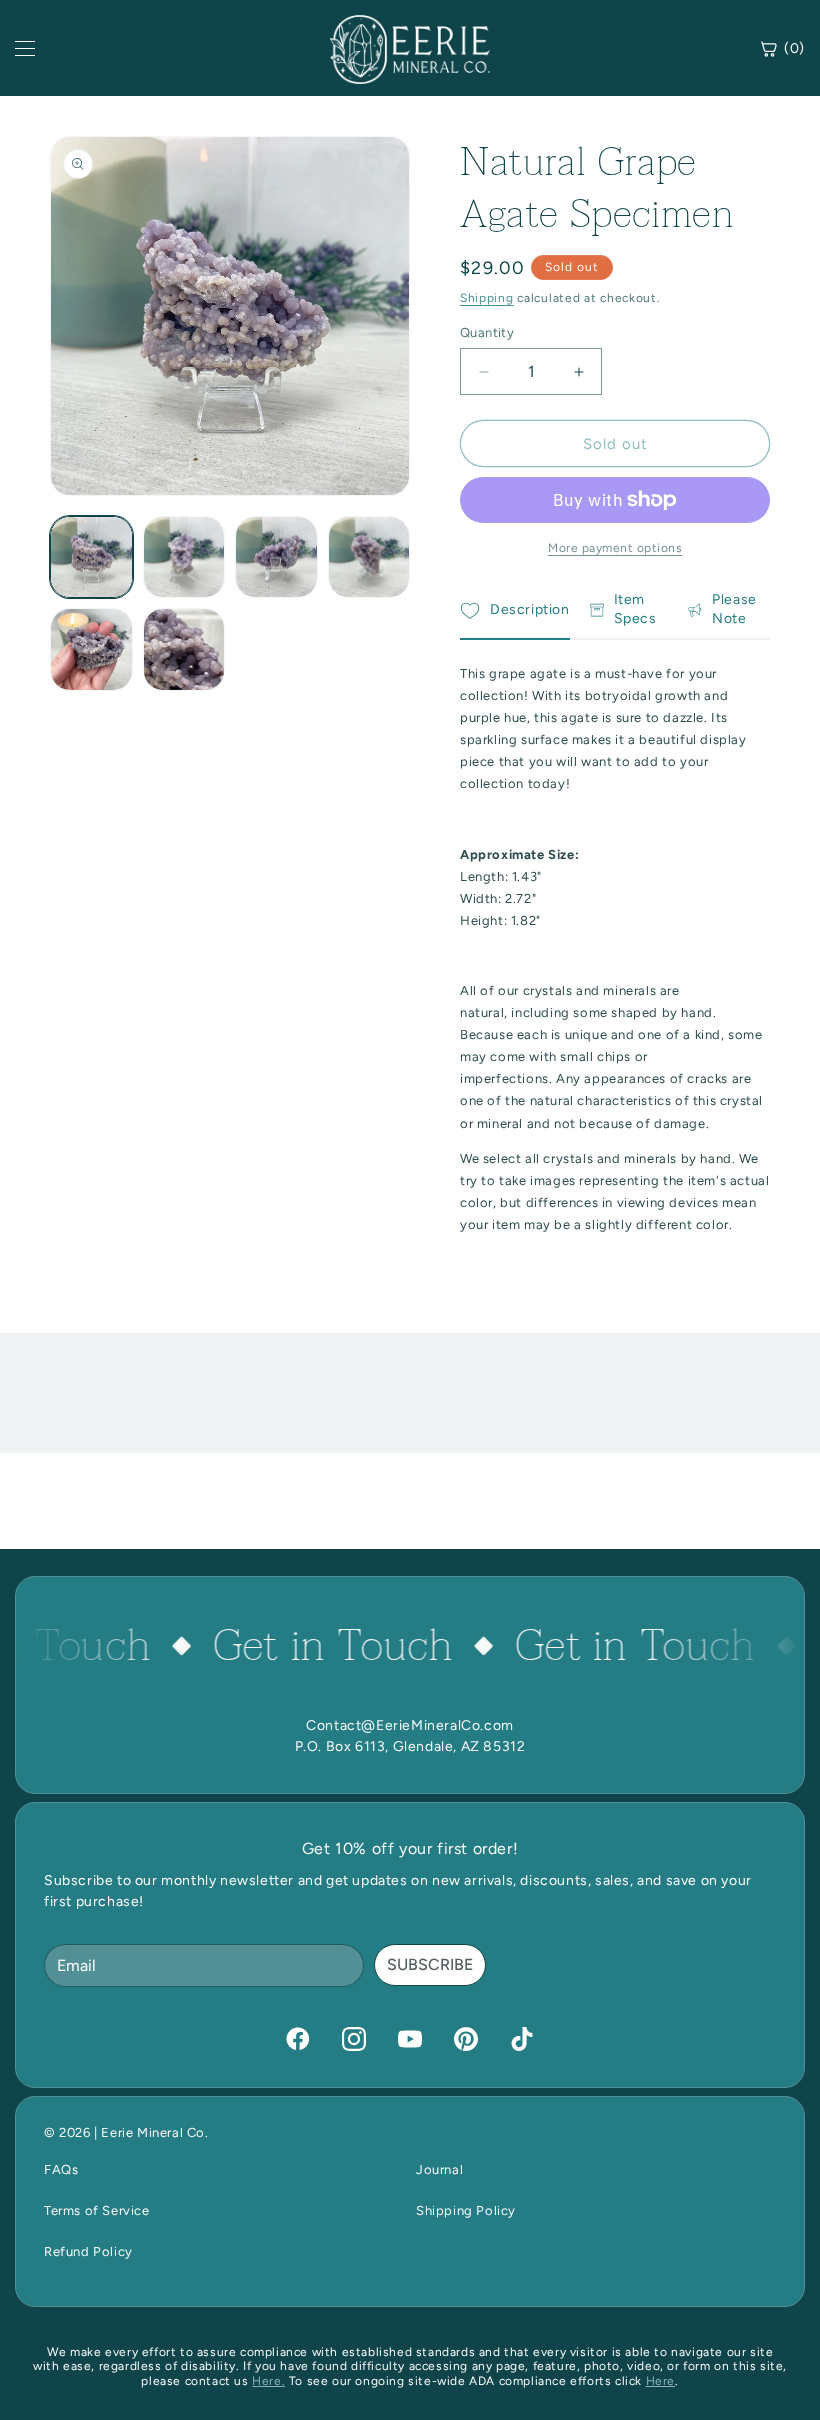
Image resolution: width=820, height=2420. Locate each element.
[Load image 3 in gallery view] (276, 557)
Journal (439, 2169)
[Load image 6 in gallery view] (184, 649)
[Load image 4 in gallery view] (369, 557)
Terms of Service (97, 2210)
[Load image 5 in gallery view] (91, 649)
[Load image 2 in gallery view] (184, 557)
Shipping (487, 298)
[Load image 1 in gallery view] (91, 557)
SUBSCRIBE (430, 1964)
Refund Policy (88, 2251)
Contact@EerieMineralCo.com (410, 1725)
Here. (268, 2381)
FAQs (61, 2169)
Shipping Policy (466, 2210)
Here (660, 2381)
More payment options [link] (615, 548)
